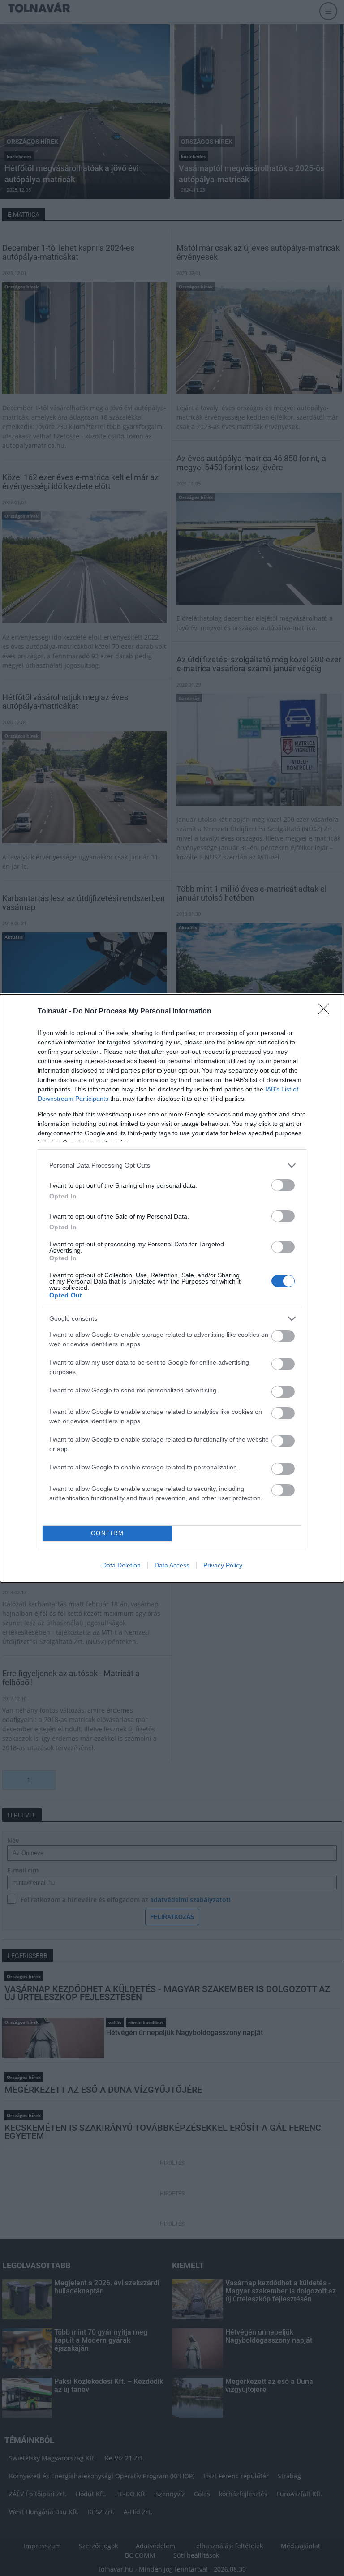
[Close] (327, 1012)
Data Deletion (121, 1565)
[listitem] (172, 1166)
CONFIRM (107, 1533)
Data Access (172, 1565)
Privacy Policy (223, 1565)
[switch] (283, 1185)
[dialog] (172, 1288)
